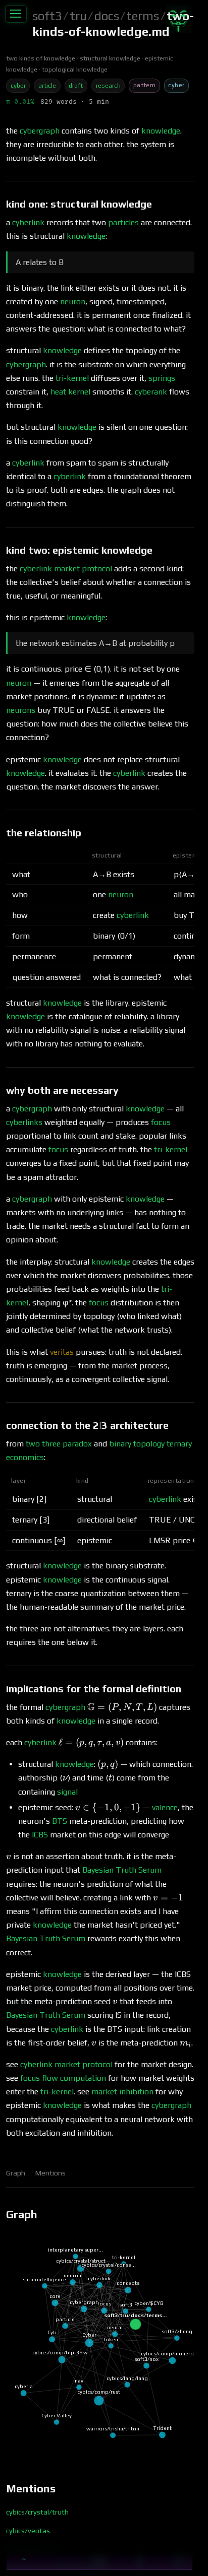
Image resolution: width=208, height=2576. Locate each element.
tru (78, 16)
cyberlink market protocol (66, 569)
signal (67, 1792)
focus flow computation (63, 2078)
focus (161, 1122)
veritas (62, 1352)
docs (107, 16)
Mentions (50, 2173)
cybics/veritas (28, 2531)
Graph (16, 2173)
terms (143, 16)
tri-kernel (72, 378)
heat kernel (70, 392)
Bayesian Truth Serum (122, 1870)
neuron (73, 302)
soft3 (47, 16)
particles (123, 222)
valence (165, 1807)
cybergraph (40, 131)
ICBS (40, 1835)
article (47, 85)
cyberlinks (24, 1122)
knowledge (161, 131)
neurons (21, 710)
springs (162, 378)
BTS (60, 1821)
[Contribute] (178, 19)
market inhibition (122, 2092)
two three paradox (59, 1444)
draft (76, 85)
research (108, 85)
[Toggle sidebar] (16, 14)
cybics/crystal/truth (37, 2512)
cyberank (151, 392)
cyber (18, 85)
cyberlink (28, 222)
